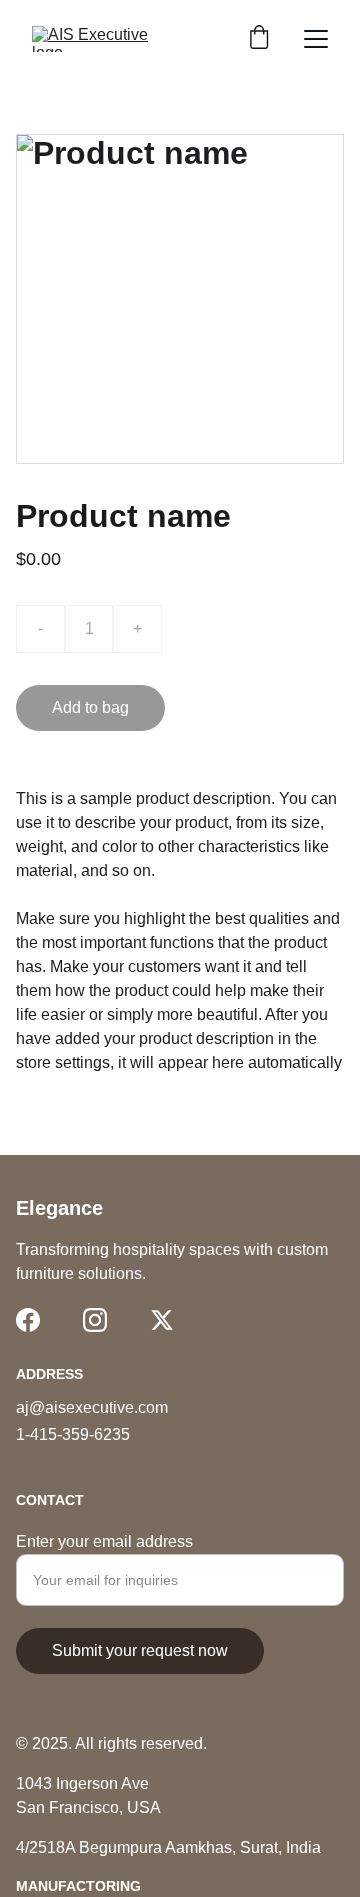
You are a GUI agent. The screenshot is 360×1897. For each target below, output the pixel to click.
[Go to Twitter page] (162, 1320)
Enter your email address (104, 1541)
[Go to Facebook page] (28, 1320)
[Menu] (316, 39)
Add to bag (90, 707)
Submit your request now (140, 1650)
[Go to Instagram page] (95, 1320)
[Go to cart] (259, 39)
